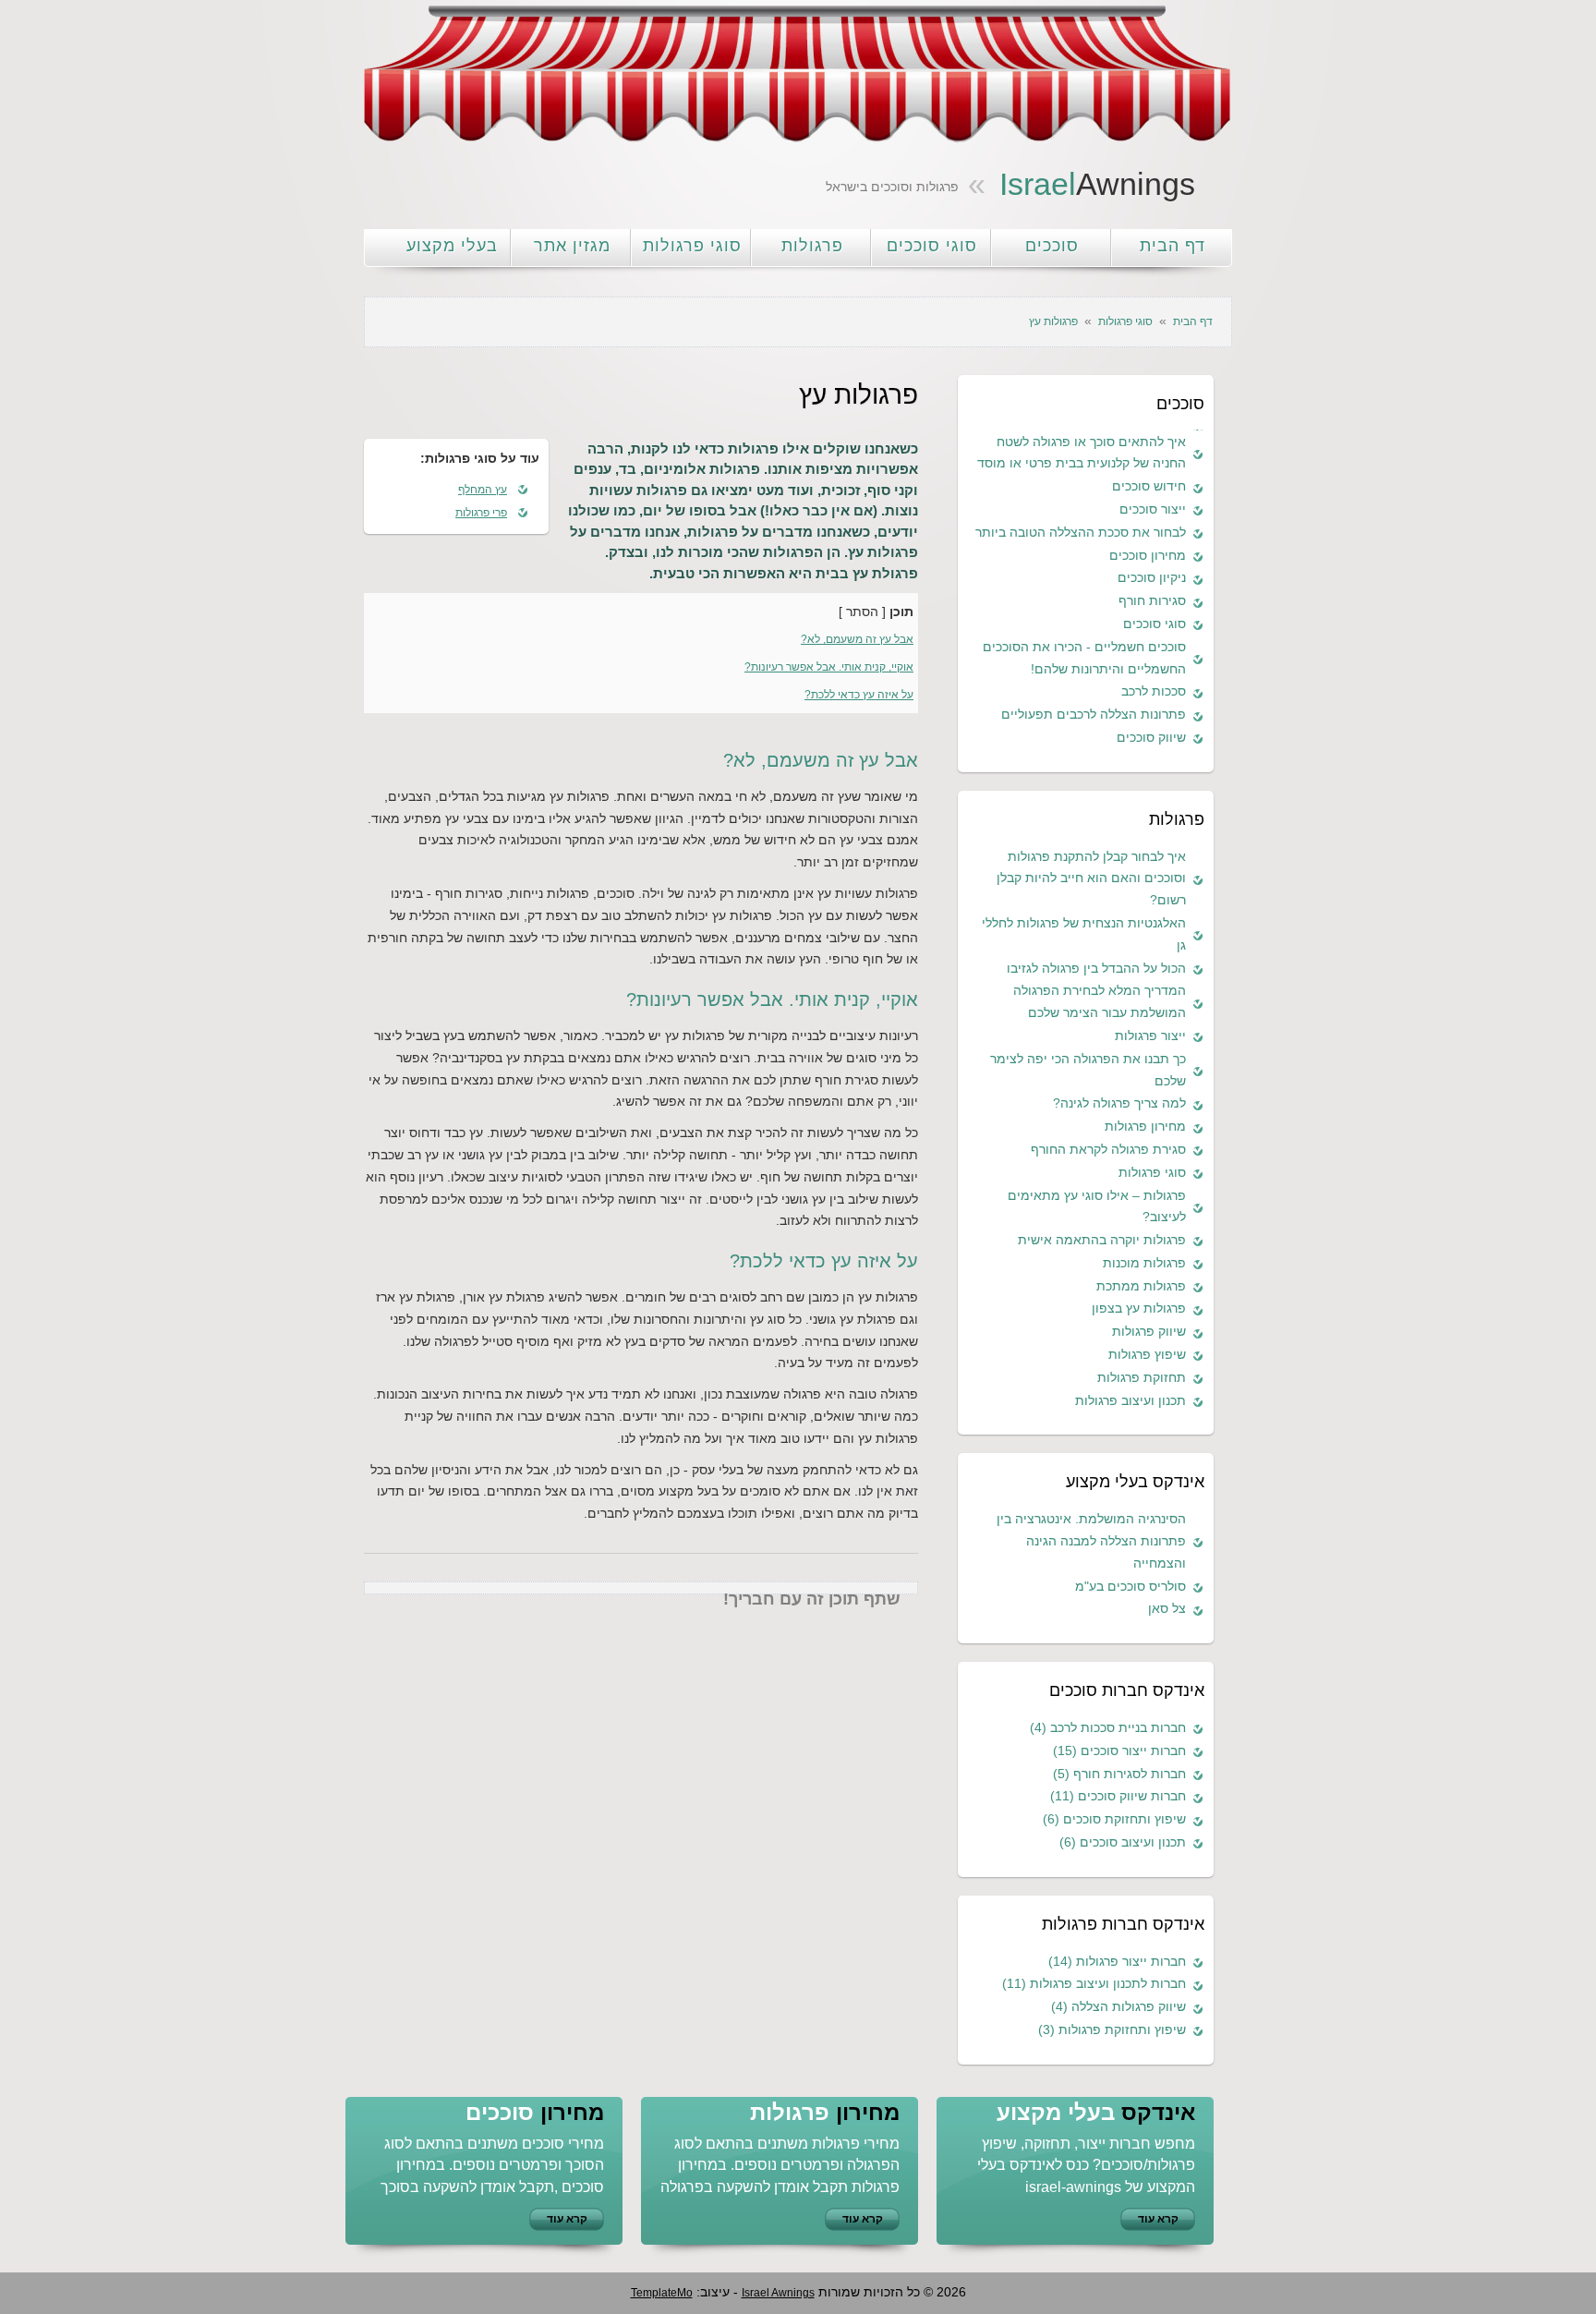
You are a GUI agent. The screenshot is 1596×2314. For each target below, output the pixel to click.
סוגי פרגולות (692, 246)
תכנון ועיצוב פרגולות (1130, 1400)
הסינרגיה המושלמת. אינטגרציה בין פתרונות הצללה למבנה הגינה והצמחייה (1091, 1541)
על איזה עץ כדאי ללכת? (859, 695)
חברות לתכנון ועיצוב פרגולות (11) (1094, 1983)
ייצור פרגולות (1150, 1036)
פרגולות (812, 246)
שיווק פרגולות (1149, 1331)
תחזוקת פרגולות (1142, 1377)
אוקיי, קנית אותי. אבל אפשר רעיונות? (829, 667)
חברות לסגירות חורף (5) (1119, 1774)
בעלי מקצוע (452, 246)
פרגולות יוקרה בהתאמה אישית (1102, 1240)
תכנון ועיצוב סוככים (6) (1123, 1842)
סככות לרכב (1154, 691)
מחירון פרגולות (1145, 1126)
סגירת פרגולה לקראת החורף (1108, 1149)
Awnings (1097, 184)
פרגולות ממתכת (1141, 1286)
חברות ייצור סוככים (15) (1119, 1751)
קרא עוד (567, 2219)
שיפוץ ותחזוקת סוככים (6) (1114, 1819)
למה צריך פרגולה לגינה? (1119, 1103)
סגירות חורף (1152, 600)
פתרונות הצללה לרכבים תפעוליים (1094, 714)
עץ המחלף (483, 490)
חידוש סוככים (1149, 486)
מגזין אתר (572, 246)
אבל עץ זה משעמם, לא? (857, 639)
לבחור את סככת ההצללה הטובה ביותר (1081, 532)
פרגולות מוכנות (1144, 1263)
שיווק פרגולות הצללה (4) (1118, 2006)
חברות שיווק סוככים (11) (1118, 1796)
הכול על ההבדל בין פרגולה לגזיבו (1096, 968)
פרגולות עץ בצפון (1139, 1308)
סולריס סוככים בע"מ (1130, 1586)
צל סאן (1167, 1608)
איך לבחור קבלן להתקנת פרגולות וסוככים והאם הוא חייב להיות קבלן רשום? (1091, 878)
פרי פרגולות (481, 513)
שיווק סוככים (1151, 737)
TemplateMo (662, 2293)
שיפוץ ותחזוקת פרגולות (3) (1112, 2029)
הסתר (862, 612)
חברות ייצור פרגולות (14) (1117, 1961)
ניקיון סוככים (1152, 577)
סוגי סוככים (932, 246)
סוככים (1052, 246)
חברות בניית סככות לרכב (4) (1108, 1727)
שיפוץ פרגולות (1147, 1354)
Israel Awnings (778, 2293)
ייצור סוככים (1153, 509)
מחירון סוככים (1148, 555)
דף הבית (1173, 246)
